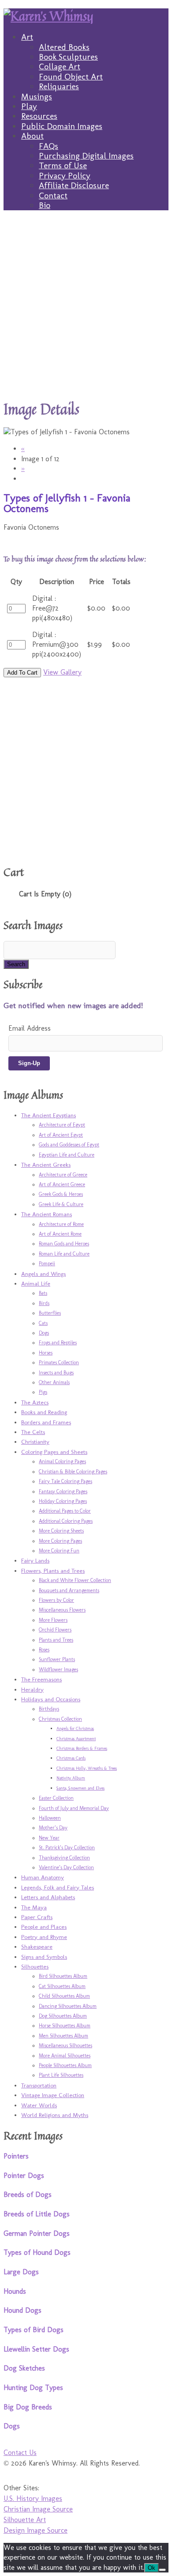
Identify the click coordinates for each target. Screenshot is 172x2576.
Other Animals (54, 1382)
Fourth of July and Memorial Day (74, 1808)
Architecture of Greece (63, 1175)
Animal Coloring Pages (62, 1461)
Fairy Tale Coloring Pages (65, 1481)
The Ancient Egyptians (49, 1115)
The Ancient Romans (47, 1214)
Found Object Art (71, 77)
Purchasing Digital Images (86, 156)
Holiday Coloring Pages (63, 1501)
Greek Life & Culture (61, 1204)
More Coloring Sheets (61, 1531)
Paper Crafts (37, 1917)
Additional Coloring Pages (66, 1521)
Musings (37, 97)
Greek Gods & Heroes (61, 1194)
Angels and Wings (43, 1274)
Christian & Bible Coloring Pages (73, 1472)
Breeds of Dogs (28, 2195)
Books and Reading (44, 1412)
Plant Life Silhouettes (61, 2075)
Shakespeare (37, 1946)
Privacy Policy (65, 176)
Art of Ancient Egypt (61, 1135)
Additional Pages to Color (65, 1511)
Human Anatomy (43, 1877)
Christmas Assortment (76, 1739)
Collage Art (60, 66)
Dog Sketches (24, 2368)
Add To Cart (22, 673)
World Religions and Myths (55, 2115)
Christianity (35, 1442)
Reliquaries (59, 86)
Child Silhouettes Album (64, 1996)
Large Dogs (21, 2272)
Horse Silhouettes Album (65, 2026)
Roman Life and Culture (64, 1254)
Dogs (44, 1333)
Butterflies (50, 1313)
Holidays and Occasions (51, 1699)
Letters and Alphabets (48, 1897)
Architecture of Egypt (62, 1125)
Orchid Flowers (55, 1630)
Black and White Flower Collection (75, 1580)
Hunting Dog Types (33, 2388)
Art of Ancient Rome (60, 1234)
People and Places (44, 1927)
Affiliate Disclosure (74, 185)
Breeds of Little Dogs (37, 2214)
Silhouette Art (25, 2520)
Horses (46, 1353)
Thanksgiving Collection (64, 1858)
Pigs (43, 1392)
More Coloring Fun (59, 1551)
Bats (43, 1293)
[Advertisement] (86, 305)
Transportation (39, 2085)
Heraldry (32, 1689)
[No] (162, 2570)
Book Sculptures (68, 57)
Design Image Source (36, 2530)
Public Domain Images (62, 126)
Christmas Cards (71, 1758)
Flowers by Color (56, 1600)
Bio (45, 205)
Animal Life (36, 1283)
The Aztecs (35, 1402)
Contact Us (20, 2453)
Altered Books (64, 47)
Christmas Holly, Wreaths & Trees (87, 1768)
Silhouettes (35, 1966)
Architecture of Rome (61, 1224)
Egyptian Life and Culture (67, 1155)
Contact (53, 195)
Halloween (50, 1818)
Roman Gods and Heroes (64, 1244)
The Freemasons (41, 1679)
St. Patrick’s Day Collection (67, 1848)
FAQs (49, 146)
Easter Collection (56, 1798)
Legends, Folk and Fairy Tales (58, 1887)
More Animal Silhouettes (65, 2056)
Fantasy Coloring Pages (63, 1491)
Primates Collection (59, 1362)
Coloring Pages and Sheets (54, 1452)
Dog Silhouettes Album (63, 2016)
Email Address (30, 1028)
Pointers (16, 2156)
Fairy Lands (35, 1560)
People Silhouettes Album (65, 2065)
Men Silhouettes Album (64, 2036)
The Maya (34, 1907)
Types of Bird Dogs (34, 2330)
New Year (49, 1838)
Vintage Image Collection (53, 2095)
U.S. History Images (33, 2498)
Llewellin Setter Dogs (36, 2349)
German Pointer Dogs (37, 2233)
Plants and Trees (56, 1640)
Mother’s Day (53, 1828)
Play (29, 106)
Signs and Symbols (44, 1957)
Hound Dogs (22, 2310)
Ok (151, 2568)
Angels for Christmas (75, 1729)
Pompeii (47, 1263)
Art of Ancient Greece (62, 1184)
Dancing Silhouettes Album (68, 2006)
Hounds (15, 2291)
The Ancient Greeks (46, 1165)
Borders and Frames (46, 1422)
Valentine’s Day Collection (66, 1867)
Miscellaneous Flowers (62, 1610)
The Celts (33, 1432)
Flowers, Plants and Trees (53, 1571)
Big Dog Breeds (28, 2407)
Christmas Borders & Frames (82, 1749)
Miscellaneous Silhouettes (65, 2045)
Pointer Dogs (24, 2176)
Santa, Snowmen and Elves (80, 1788)
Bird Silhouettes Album (63, 1976)
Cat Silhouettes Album (62, 1986)
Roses (44, 1650)
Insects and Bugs (56, 1373)
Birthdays (49, 1709)
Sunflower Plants (57, 1659)
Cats (43, 1323)
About (32, 136)
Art (27, 37)
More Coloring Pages (60, 1541)
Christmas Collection (60, 1719)
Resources (39, 116)
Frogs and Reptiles (58, 1343)
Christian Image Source (38, 2509)
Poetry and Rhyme (44, 1937)
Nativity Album (71, 1778)
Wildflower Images (58, 1669)
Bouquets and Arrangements (69, 1590)
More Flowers (53, 1620)
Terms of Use (63, 165)
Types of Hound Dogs (37, 2252)
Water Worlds (39, 2105)
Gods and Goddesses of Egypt (69, 1145)
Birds (44, 1303)
